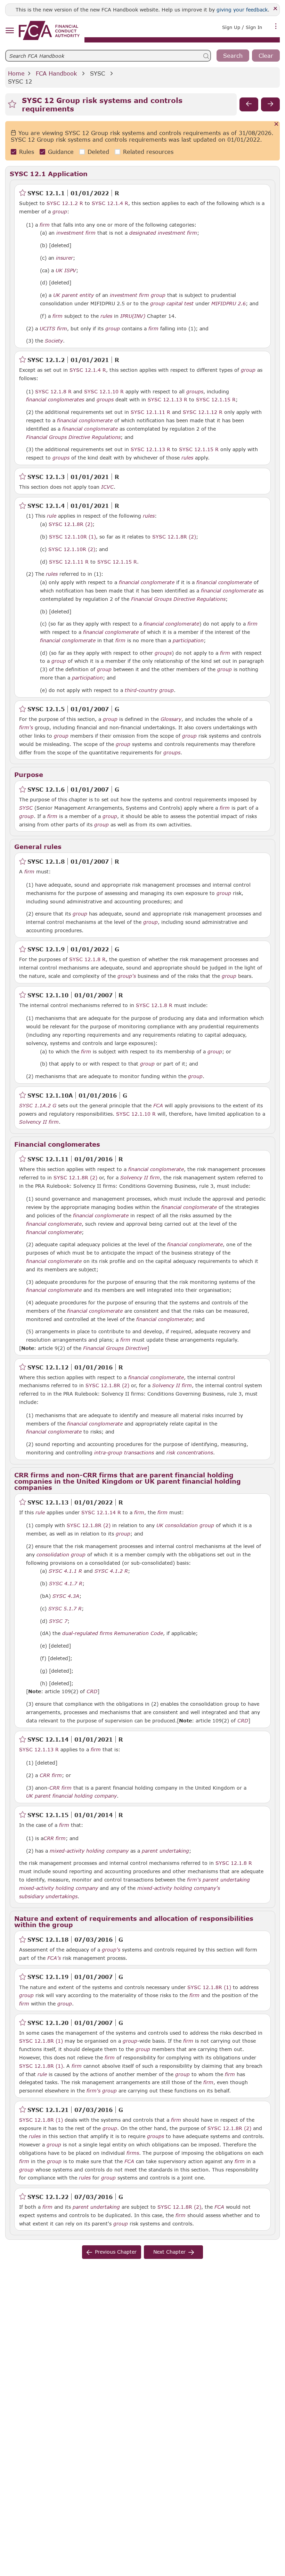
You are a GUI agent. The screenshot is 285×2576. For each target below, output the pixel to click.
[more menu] (276, 26)
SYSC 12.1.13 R (168, 399)
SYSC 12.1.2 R (65, 203)
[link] (49, 30)
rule (52, 516)
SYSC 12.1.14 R (101, 1512)
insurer (64, 258)
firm (45, 225)
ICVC (107, 487)
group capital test (172, 304)
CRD (92, 1691)
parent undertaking (165, 1851)
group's (127, 976)
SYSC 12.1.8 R (53, 391)
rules (106, 316)
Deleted (98, 152)
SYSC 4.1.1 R (65, 1571)
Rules (27, 152)
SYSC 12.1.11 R (150, 412)
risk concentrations (190, 1453)
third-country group (149, 690)
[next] (270, 104)
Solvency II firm (39, 1122)
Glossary (171, 719)
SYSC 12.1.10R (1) (72, 536)
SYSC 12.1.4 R (110, 203)
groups (195, 392)
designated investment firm (163, 233)
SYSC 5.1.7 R (65, 1608)
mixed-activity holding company (89, 1851)
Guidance (61, 152)
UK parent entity (74, 295)
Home (16, 73)
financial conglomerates (55, 400)
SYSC (97, 73)
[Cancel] (276, 124)
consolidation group (61, 1555)
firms (133, 2153)
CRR (45, 1775)
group (60, 212)
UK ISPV (66, 270)
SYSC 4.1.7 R (66, 1583)
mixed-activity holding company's (179, 1888)
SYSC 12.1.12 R (203, 412)
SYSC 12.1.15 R (216, 399)
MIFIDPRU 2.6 (229, 303)
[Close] (275, 9)
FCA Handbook (56, 73)
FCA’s (54, 1958)
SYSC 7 (58, 1621)
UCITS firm (53, 329)
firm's (26, 728)
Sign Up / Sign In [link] (242, 27)
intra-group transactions (124, 1453)
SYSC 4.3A (66, 1596)
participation (188, 641)
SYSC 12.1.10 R (104, 391)
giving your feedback (242, 10)
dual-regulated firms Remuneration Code (113, 1633)
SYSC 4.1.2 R (111, 1571)
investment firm (76, 233)
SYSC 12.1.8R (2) (71, 524)
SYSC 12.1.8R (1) (209, 1987)
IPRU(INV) (133, 316)
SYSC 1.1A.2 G (38, 1105)
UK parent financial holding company (71, 1796)
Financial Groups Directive (115, 1348)
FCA (158, 1106)
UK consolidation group (185, 1525)
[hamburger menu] (10, 31)
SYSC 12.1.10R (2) (72, 549)
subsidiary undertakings (48, 1896)
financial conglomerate (85, 421)
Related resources (148, 152)
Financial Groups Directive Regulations (73, 437)
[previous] (249, 104)
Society (54, 341)
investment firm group (138, 295)
